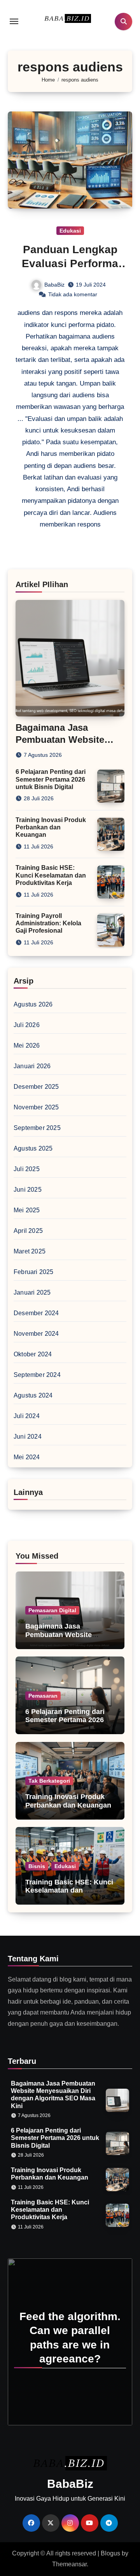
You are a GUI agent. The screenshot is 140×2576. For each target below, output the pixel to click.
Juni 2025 (28, 1190)
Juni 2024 (28, 1437)
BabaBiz (54, 285)
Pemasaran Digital (52, 1610)
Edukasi (70, 231)
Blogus (110, 2553)
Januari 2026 (32, 1066)
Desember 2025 (36, 1087)
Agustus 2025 (33, 1148)
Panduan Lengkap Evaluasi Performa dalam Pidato (70, 264)
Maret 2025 (30, 1251)
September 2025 (37, 1128)
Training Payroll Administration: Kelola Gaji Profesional (48, 923)
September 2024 (37, 1375)
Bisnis (37, 1866)
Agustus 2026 (33, 1004)
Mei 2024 (27, 1457)
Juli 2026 (27, 1025)
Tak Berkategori (49, 1781)
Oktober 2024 (33, 1354)
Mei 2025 (27, 1210)
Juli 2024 (27, 1416)
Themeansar (69, 2564)
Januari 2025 (32, 1292)
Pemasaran (43, 1696)
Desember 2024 (36, 1313)
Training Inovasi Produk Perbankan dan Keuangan (51, 827)
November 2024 (36, 1334)
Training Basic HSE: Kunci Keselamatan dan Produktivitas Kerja (51, 875)
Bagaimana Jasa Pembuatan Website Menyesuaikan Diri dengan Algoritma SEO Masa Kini (69, 1639)
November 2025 (36, 1107)
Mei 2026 (27, 1046)
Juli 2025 (27, 1169)
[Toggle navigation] (14, 21)
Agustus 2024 (33, 1395)
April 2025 (28, 1231)
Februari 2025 (34, 1272)
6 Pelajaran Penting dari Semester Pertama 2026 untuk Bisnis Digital (51, 779)
